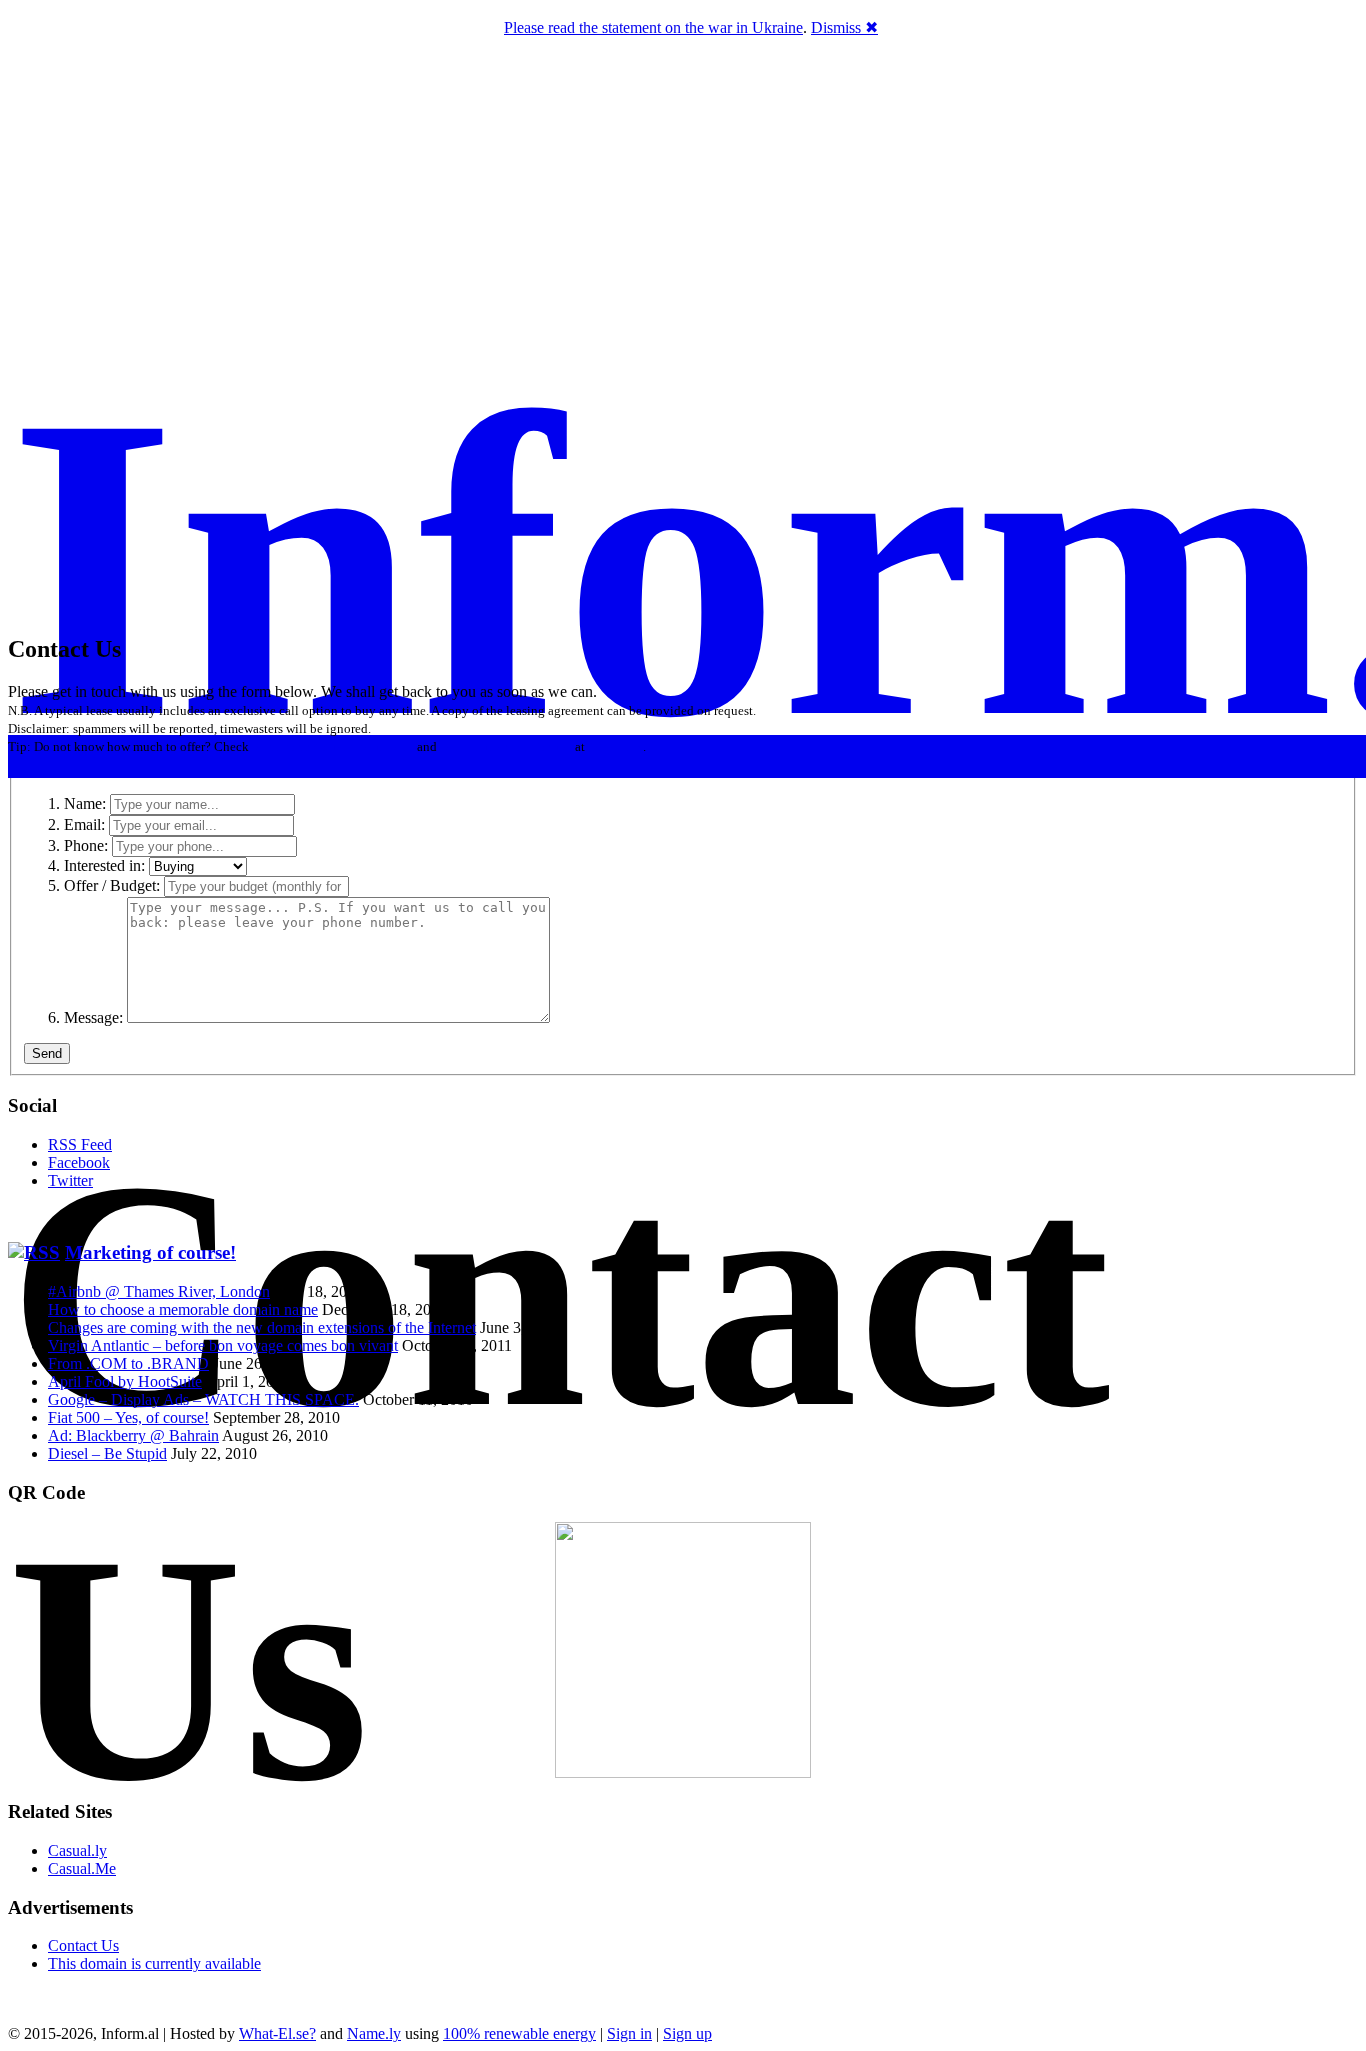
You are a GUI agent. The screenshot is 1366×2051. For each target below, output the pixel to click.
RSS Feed (80, 1144)
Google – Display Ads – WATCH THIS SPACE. (203, 1399)
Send (47, 1053)
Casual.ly (77, 1850)
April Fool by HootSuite (125, 1381)
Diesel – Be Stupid (107, 1453)
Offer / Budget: (112, 885)
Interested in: (104, 865)
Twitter (70, 1180)
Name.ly (374, 2033)
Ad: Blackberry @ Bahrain (133, 1435)
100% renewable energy (519, 2033)
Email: (84, 824)
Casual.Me (82, 1868)
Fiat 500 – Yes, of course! (128, 1417)
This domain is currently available (154, 1963)
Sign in (629, 2033)
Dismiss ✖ (844, 27)
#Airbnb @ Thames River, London (159, 1291)
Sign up (687, 2033)
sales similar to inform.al (506, 746)
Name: (85, 803)
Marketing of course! (150, 1252)
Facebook (79, 1162)
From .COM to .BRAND (128, 1363)
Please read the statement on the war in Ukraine (653, 27)
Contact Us (83, 1945)
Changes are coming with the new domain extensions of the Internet (262, 1327)
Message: (93, 1017)
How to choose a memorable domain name (183, 1309)
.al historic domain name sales (333, 746)
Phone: (86, 845)
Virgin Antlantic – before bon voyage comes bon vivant (223, 1345)
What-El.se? (277, 2033)
